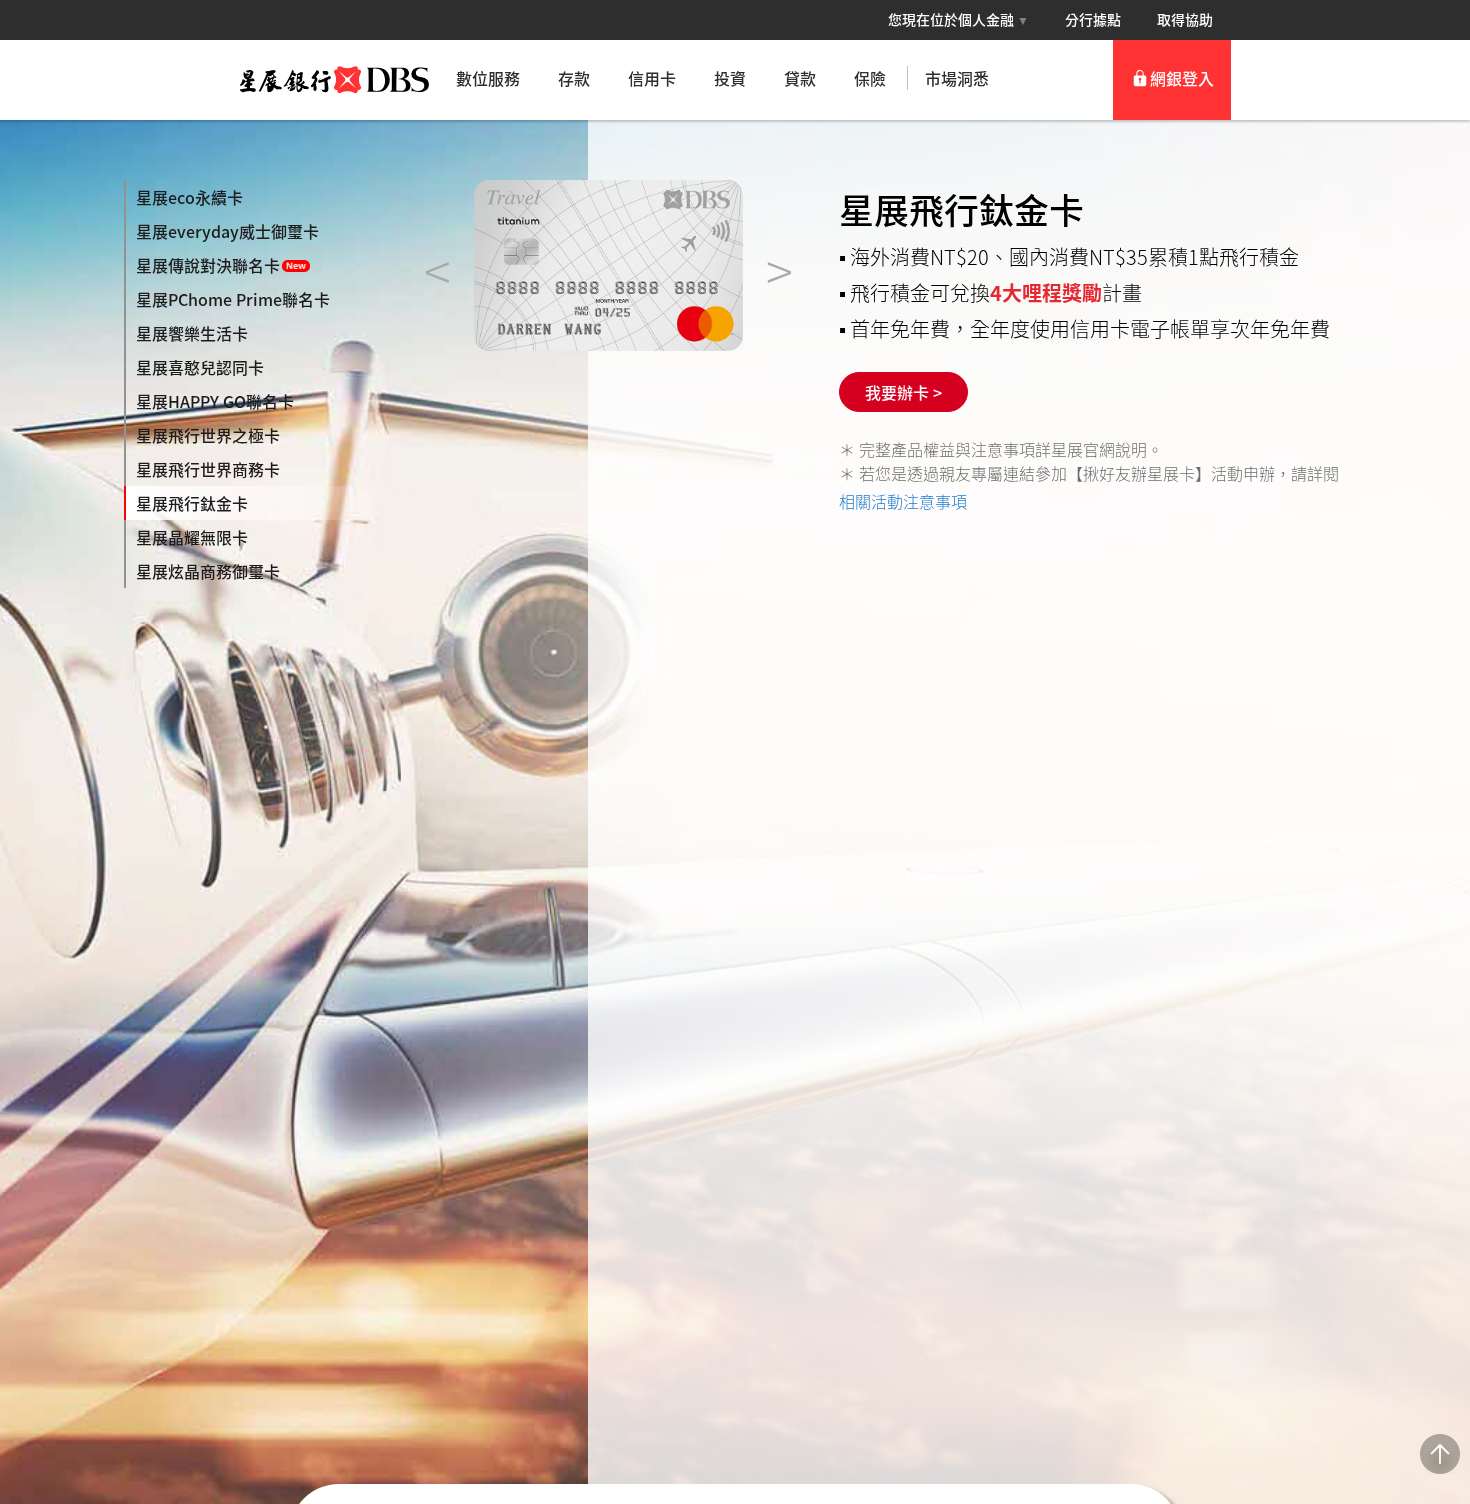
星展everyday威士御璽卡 (227, 231)
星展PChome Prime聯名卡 (233, 299)
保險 (870, 78)
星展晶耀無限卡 (192, 537)
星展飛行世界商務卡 (208, 469)
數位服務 (488, 78)
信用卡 (652, 78)
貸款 (800, 78)
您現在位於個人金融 (958, 19)
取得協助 (1185, 19)
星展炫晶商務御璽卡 (208, 571)
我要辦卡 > (903, 392)
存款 (574, 78)
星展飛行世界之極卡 (208, 435)
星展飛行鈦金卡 (192, 503)
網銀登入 (1182, 78)
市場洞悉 (957, 78)
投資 (730, 78)
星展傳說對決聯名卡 (208, 265)
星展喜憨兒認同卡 (200, 367)
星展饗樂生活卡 (192, 333)
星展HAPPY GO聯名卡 (215, 401)
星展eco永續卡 (189, 197)
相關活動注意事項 (903, 501)
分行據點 (1093, 19)
